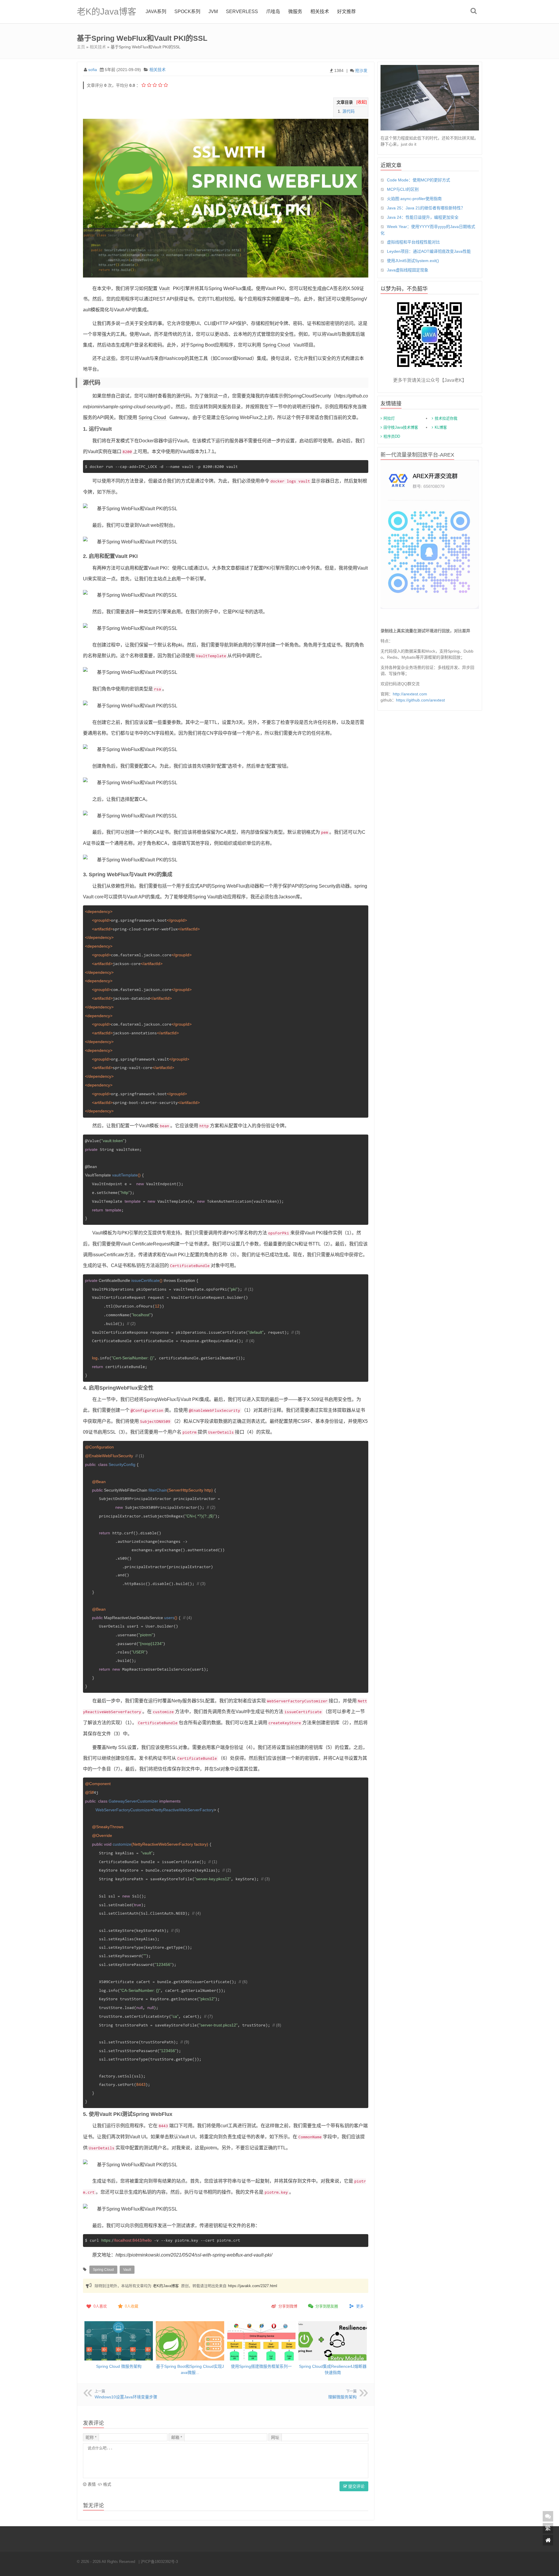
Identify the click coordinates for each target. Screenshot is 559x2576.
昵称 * (91, 2437)
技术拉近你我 (446, 418)
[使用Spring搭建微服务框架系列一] (261, 2344)
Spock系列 (187, 12)
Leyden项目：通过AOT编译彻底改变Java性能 (429, 251)
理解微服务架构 (342, 2397)
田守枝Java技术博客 (401, 427)
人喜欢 (100, 2306)
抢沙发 (361, 70)
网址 (275, 2437)
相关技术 (320, 12)
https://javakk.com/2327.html (253, 2286)
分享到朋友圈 (327, 2306)
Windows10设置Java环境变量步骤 (126, 2397)
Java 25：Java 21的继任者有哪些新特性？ (426, 208)
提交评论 (356, 2486)
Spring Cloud (276, 345)
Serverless (242, 12)
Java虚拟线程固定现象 (408, 270)
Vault (164, 288)
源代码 (349, 111)
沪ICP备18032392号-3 (159, 2562)
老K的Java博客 (107, 12)
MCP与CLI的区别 (403, 189)
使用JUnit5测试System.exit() (413, 261)
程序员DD (392, 436)
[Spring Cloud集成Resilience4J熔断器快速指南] (333, 2344)
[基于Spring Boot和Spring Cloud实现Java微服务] (190, 2344)
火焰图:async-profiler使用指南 (414, 199)
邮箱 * (177, 2437)
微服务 (295, 12)
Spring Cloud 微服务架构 (119, 2366)
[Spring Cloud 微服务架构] (119, 2344)
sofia (93, 70)
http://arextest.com (410, 694)
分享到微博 (288, 2306)
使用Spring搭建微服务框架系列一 (261, 2366)
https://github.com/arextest (420, 700)
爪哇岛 (273, 12)
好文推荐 (346, 12)
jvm (213, 12)
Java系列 (156, 12)
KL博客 (441, 427)
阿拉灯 (389, 418)
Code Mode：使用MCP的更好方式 (419, 180)
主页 (81, 47)
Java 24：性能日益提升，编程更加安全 (423, 217)
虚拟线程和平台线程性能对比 (413, 242)
